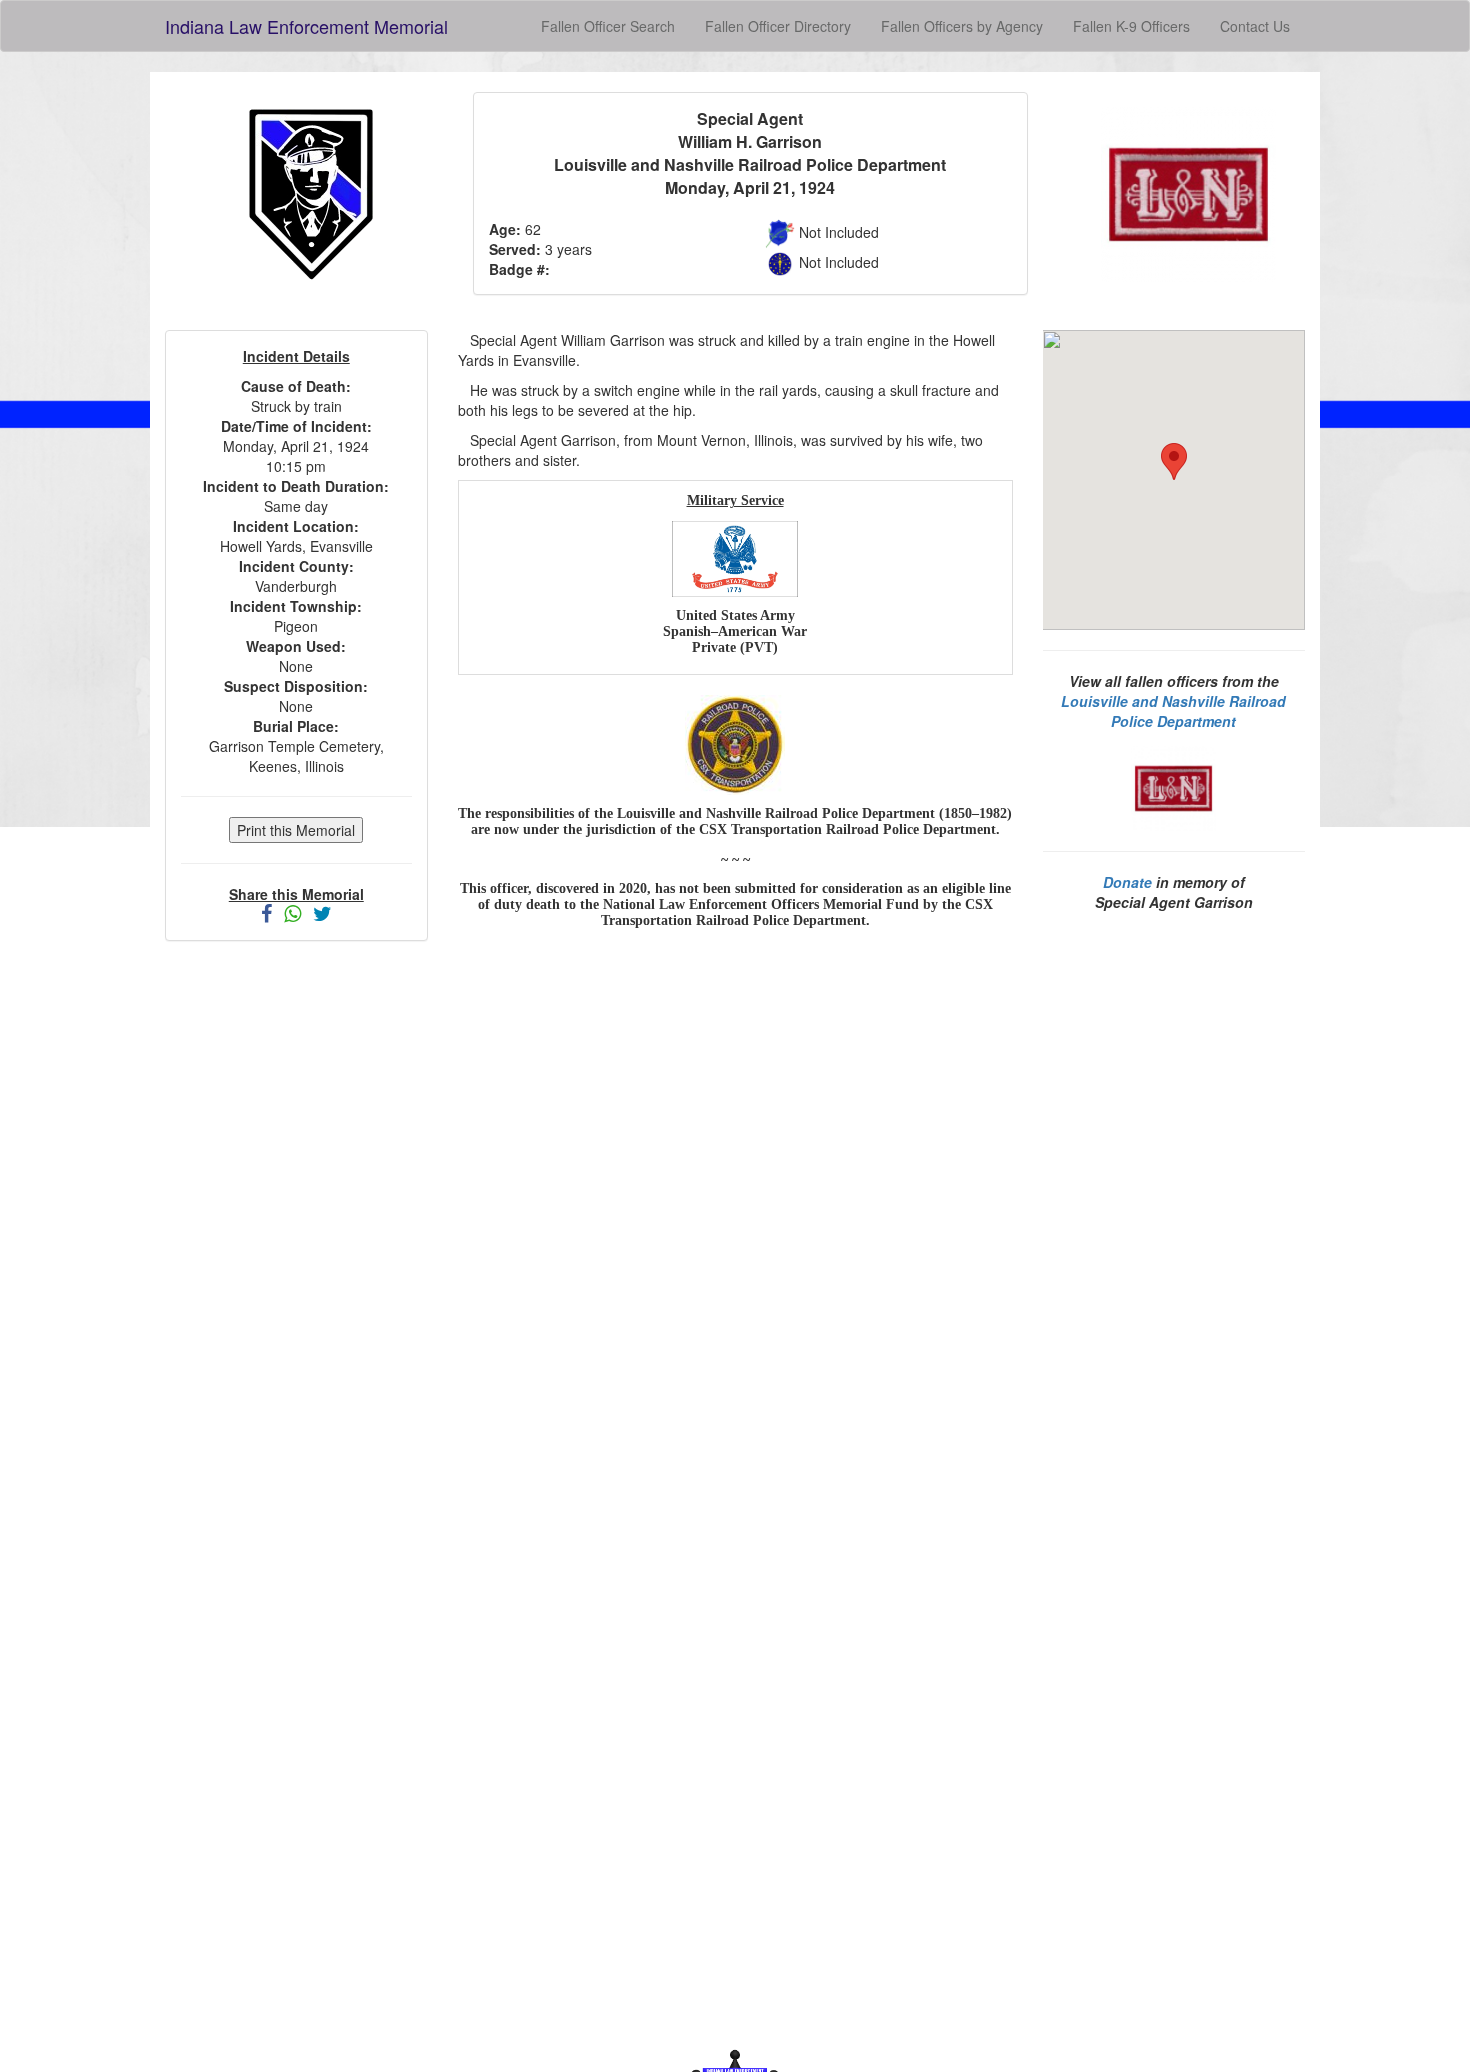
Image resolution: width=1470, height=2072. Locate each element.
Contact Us (1255, 26)
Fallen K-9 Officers (1131, 26)
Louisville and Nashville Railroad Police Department (1173, 711)
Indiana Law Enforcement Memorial (306, 26)
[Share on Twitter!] (322, 915)
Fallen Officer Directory (778, 26)
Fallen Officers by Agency (962, 26)
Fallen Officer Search (608, 26)
